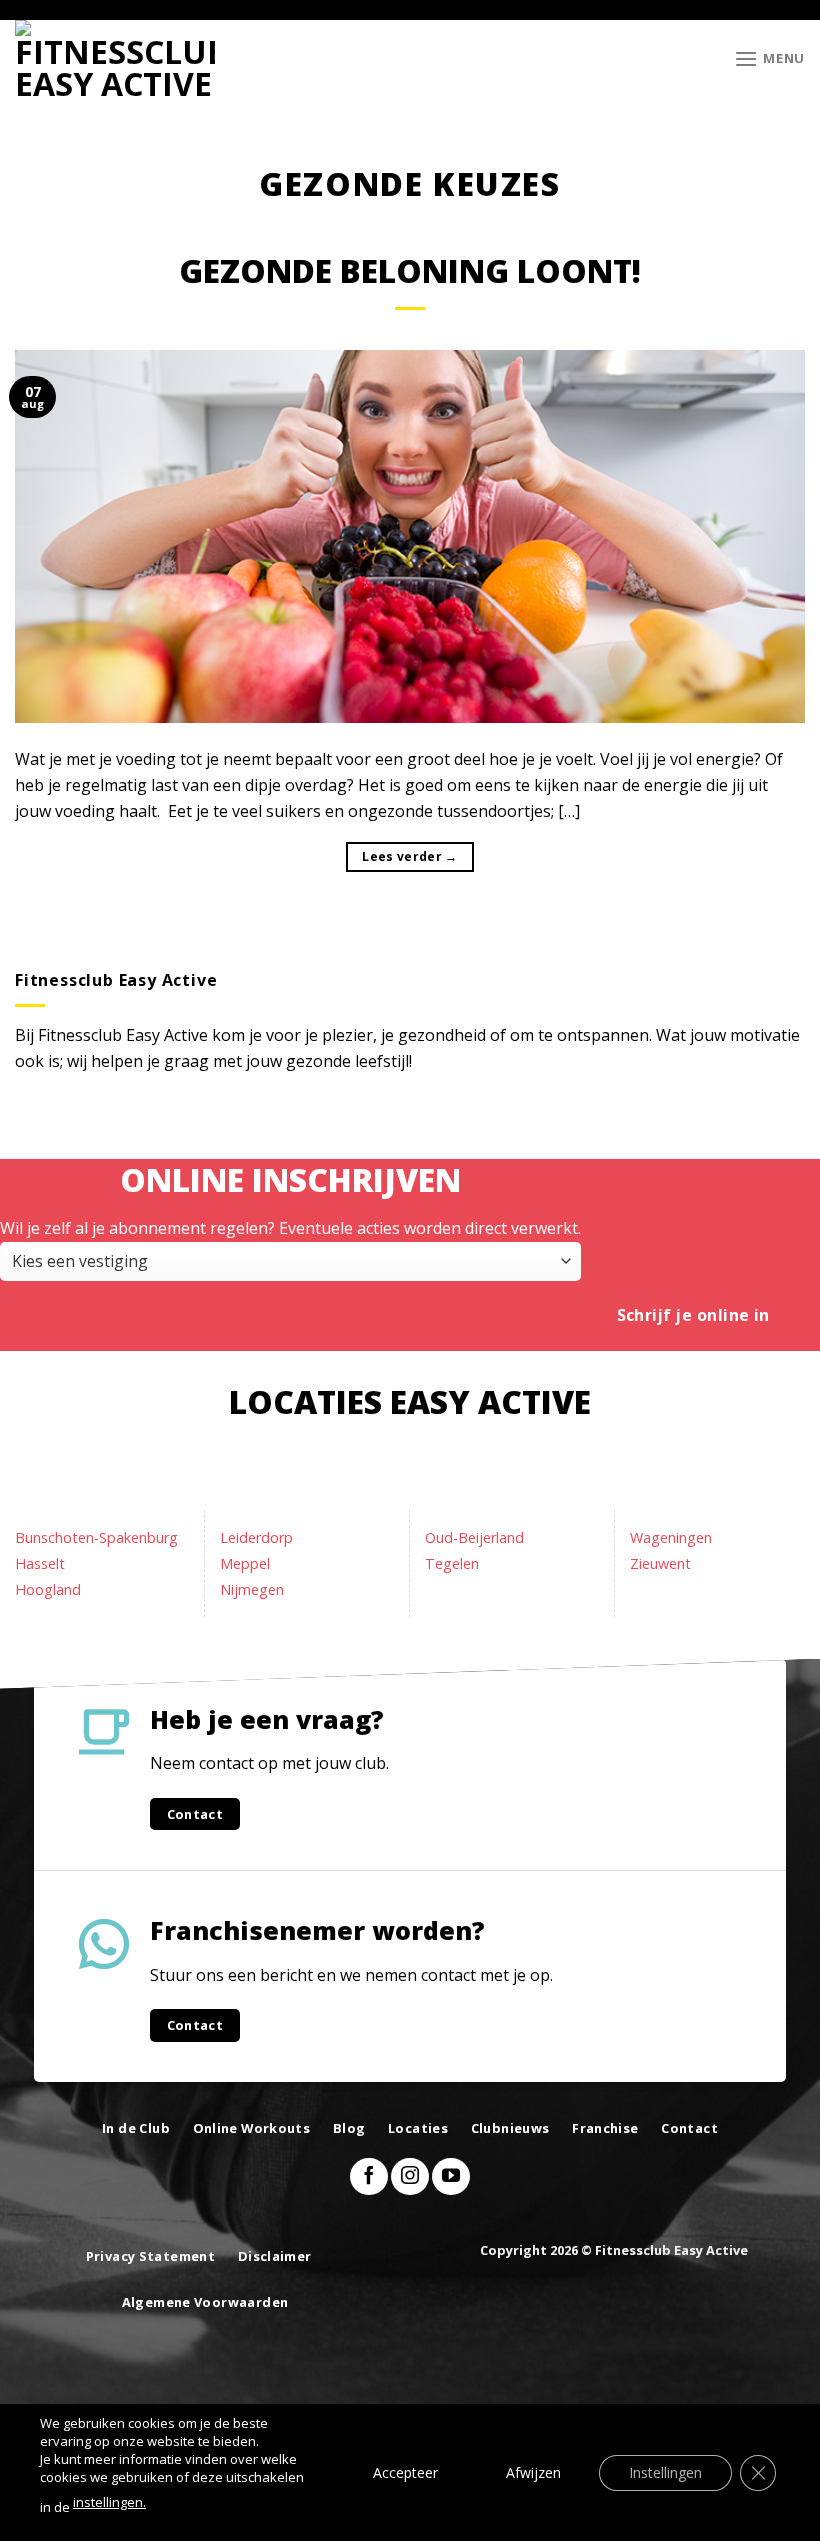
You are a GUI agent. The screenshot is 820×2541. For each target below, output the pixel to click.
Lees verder (410, 856)
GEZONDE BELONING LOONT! (410, 270)
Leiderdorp (256, 1537)
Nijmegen (252, 1589)
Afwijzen (533, 2471)
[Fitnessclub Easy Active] (115, 58)
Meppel (245, 1563)
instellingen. (109, 2502)
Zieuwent (660, 1563)
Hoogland (48, 1589)
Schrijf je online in (693, 1315)
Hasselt (40, 1563)
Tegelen (452, 1563)
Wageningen (671, 1537)
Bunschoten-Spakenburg (96, 1537)
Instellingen (665, 2471)
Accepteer (405, 2471)
